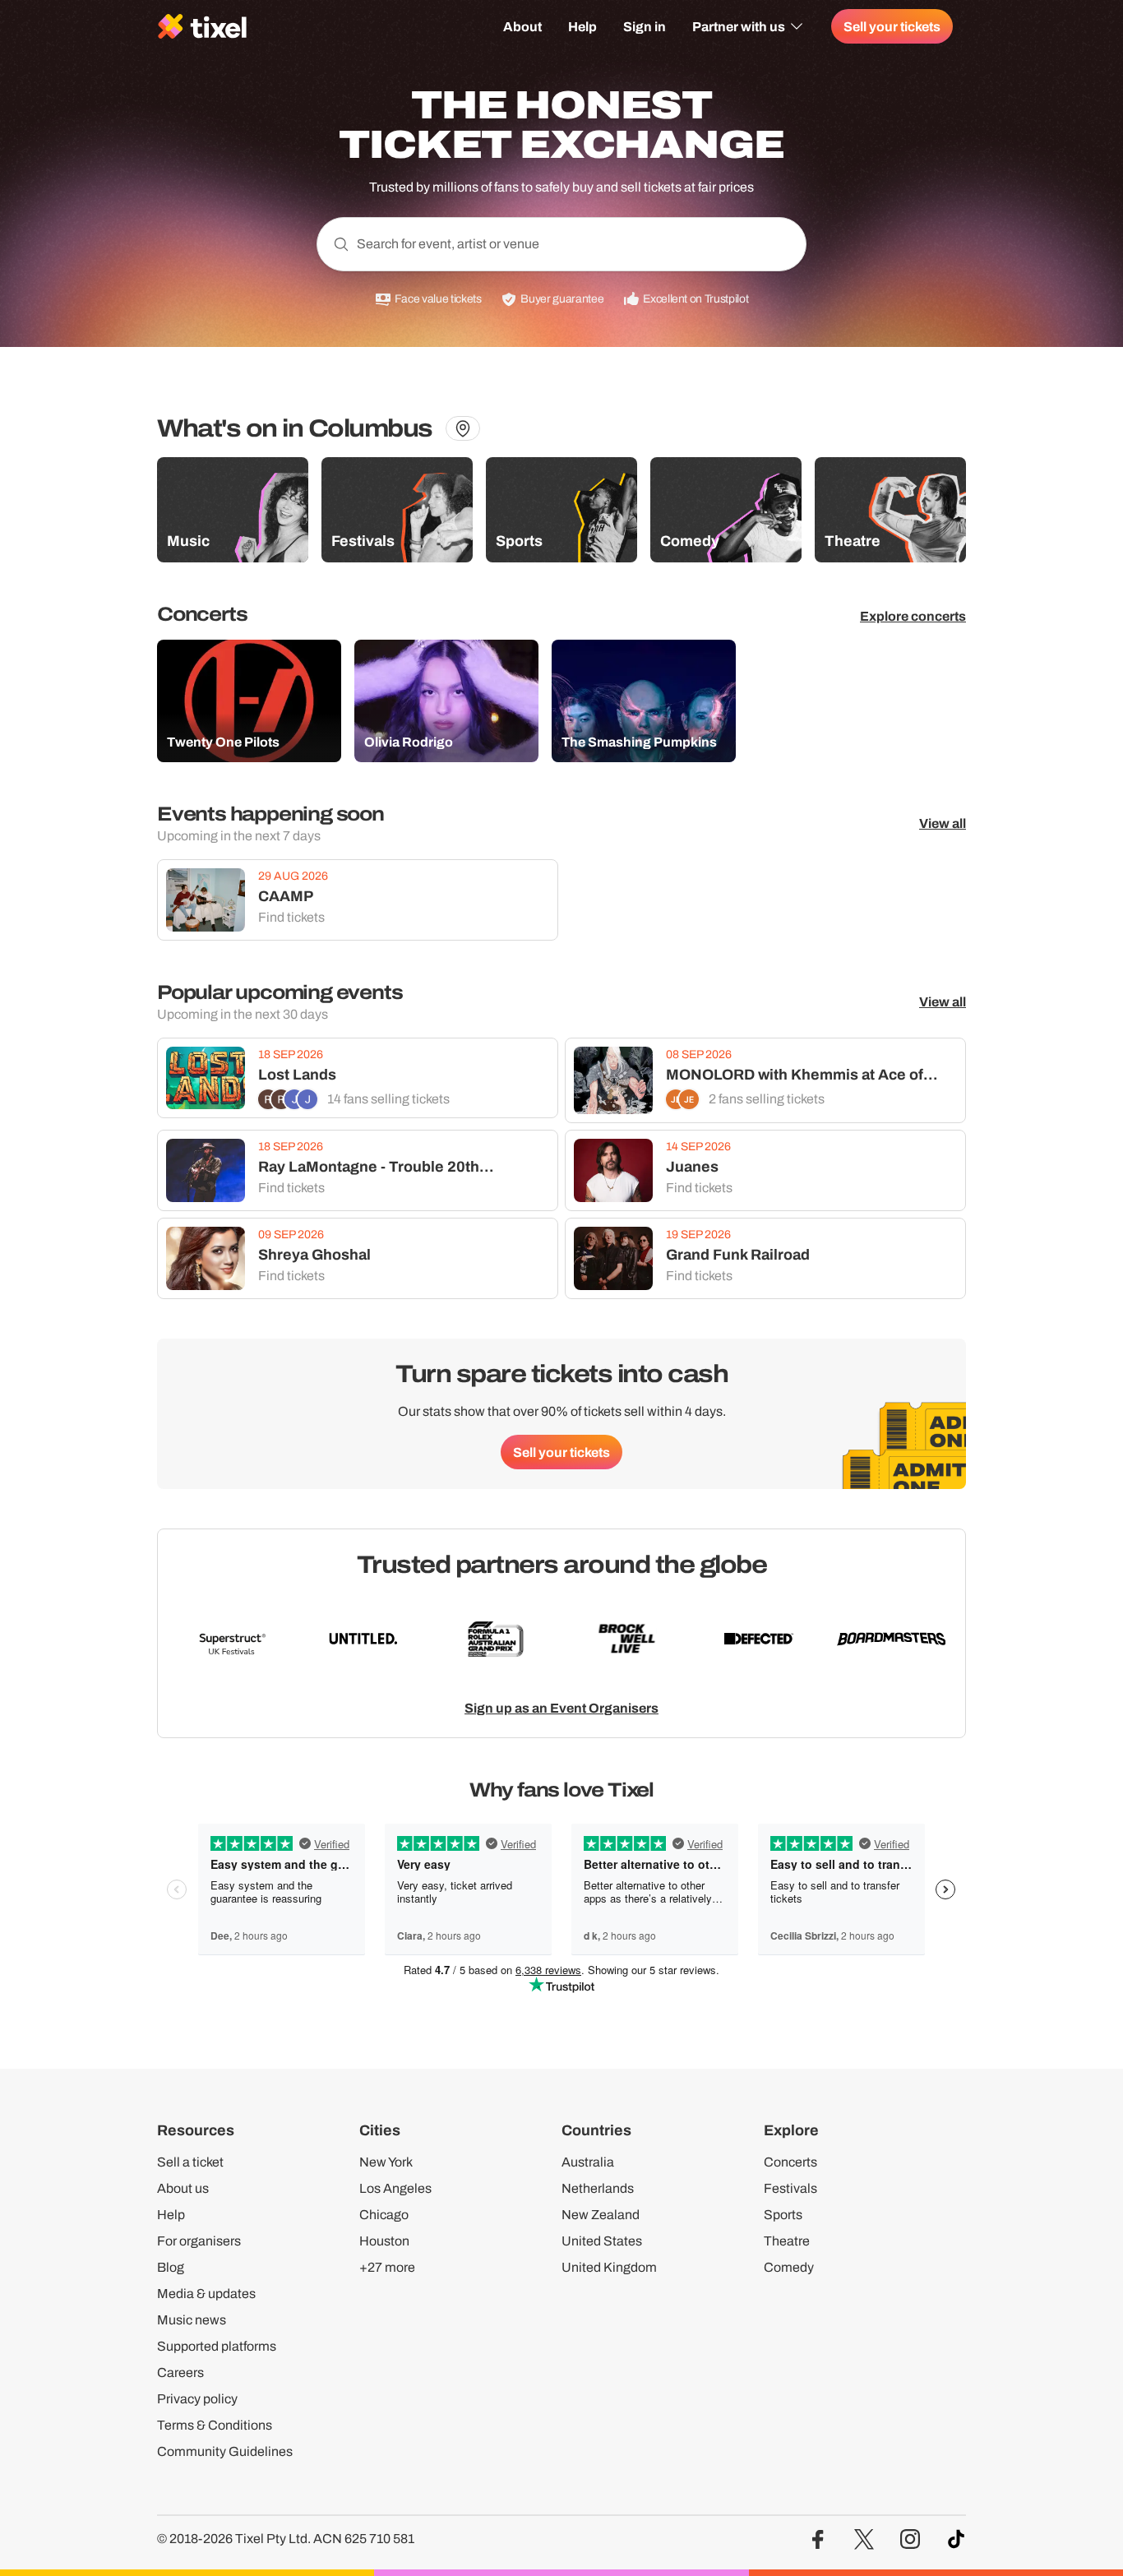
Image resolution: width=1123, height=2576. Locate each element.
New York (386, 2162)
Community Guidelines (225, 2451)
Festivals (790, 2188)
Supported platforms (217, 2346)
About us (183, 2188)
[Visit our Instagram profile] (910, 2539)
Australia (588, 2162)
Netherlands (598, 2188)
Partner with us (739, 26)
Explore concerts (913, 616)
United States (602, 2241)
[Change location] (463, 428)
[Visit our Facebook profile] (818, 2539)
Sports (783, 2215)
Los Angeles (395, 2188)
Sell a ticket (190, 2162)
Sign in (645, 26)
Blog (171, 2267)
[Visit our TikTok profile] (956, 2539)
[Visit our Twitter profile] (864, 2539)
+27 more (387, 2267)
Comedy (789, 2267)
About (522, 26)
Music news (192, 2320)
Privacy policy (197, 2399)
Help (582, 26)
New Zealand (601, 2215)
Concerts (790, 2162)
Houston (384, 2241)
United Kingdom (609, 2267)
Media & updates (206, 2294)
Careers (180, 2373)
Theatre (787, 2241)
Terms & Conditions (215, 2425)
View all (943, 823)
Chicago (384, 2215)
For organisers (199, 2241)
